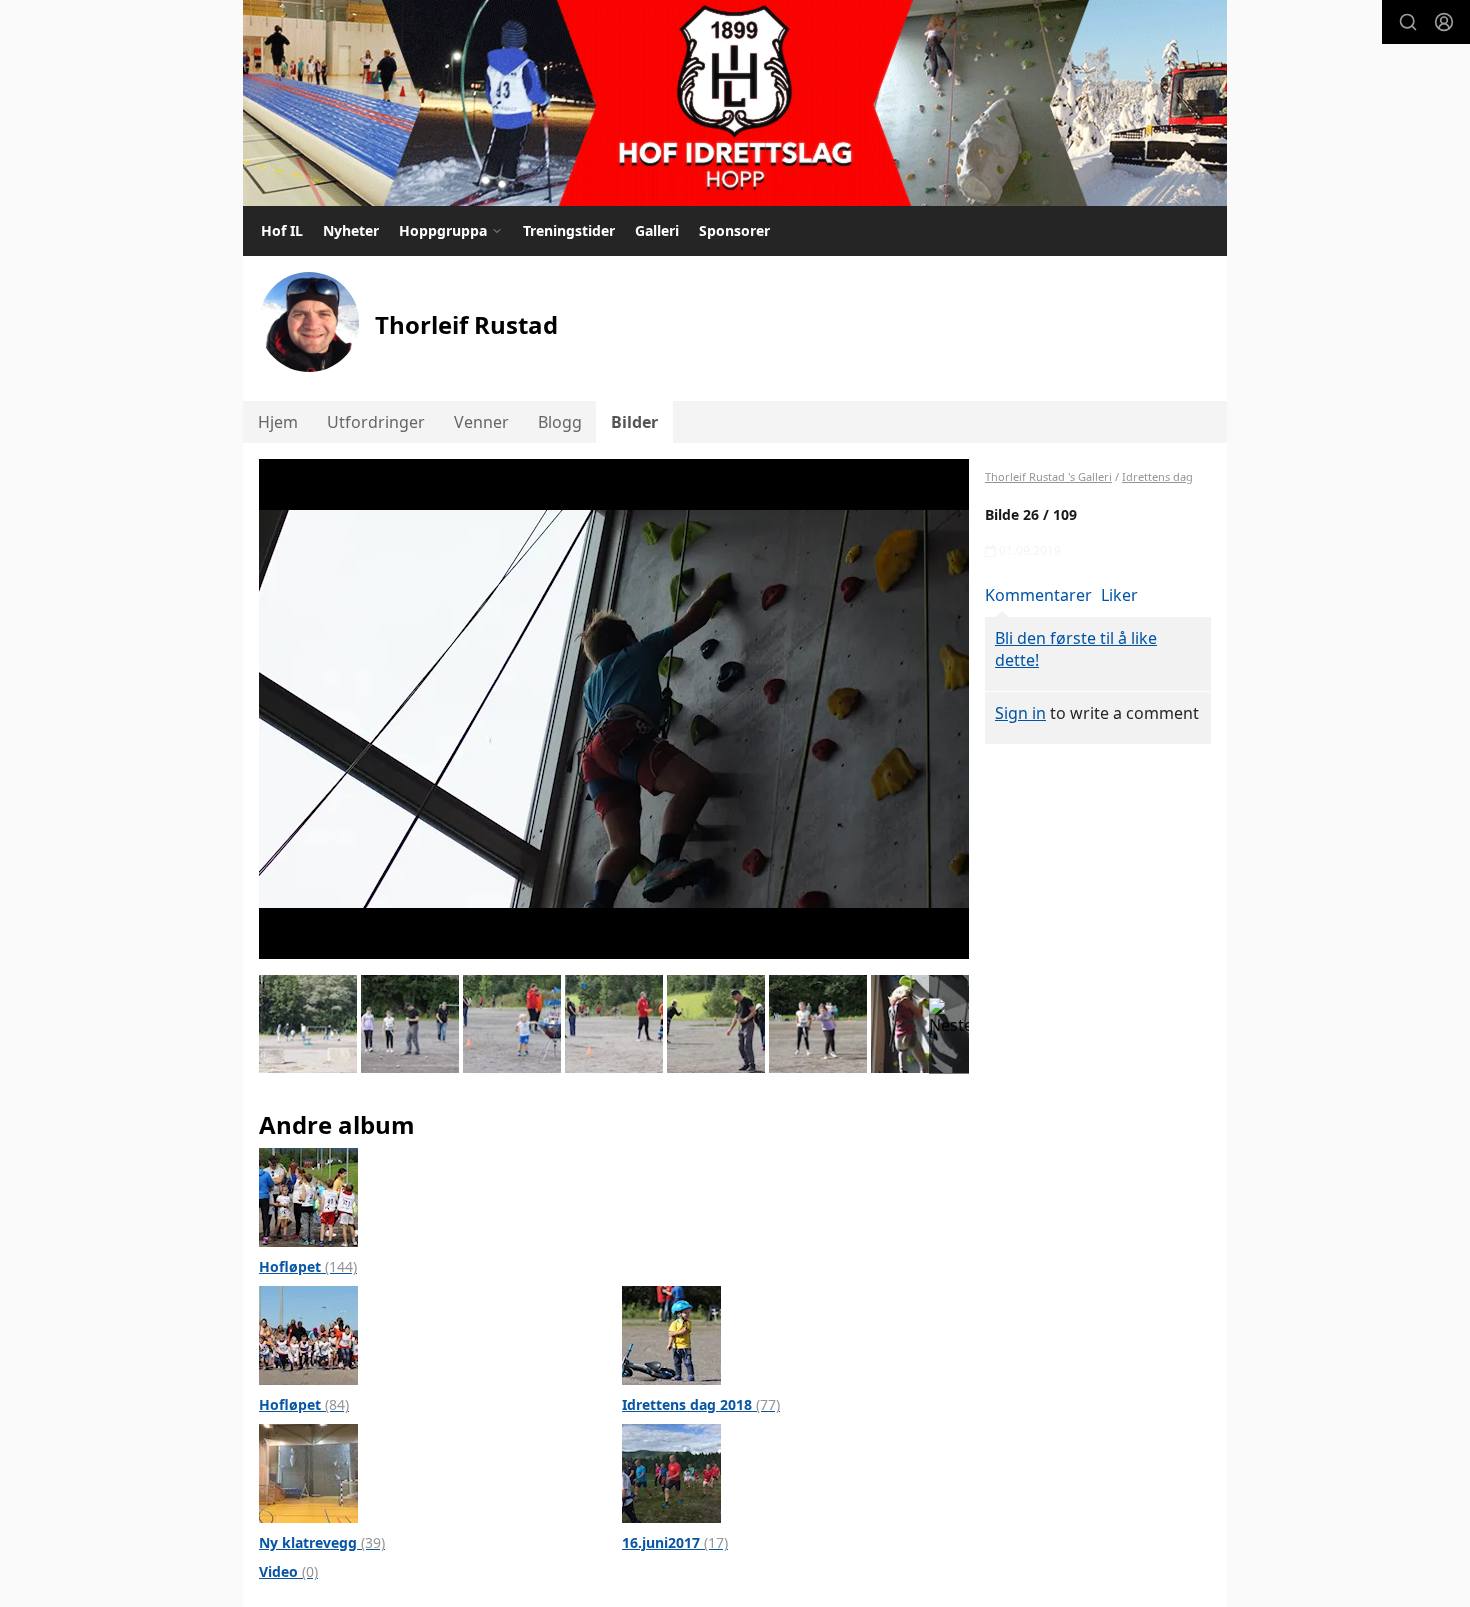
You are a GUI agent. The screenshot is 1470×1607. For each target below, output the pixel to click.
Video (288, 1571)
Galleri (657, 230)
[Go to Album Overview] (308, 1196)
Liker (1119, 595)
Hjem (278, 422)
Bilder (634, 422)
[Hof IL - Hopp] (735, 103)
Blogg (560, 422)
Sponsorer (734, 230)
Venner (481, 422)
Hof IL (282, 230)
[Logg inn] (1444, 22)
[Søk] (1408, 22)
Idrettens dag (1157, 476)
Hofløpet (308, 1266)
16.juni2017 (675, 1542)
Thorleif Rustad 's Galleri (1048, 476)
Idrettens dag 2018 (701, 1404)
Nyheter (351, 230)
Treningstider (569, 230)
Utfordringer (376, 422)
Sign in (1020, 713)
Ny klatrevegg (322, 1542)
